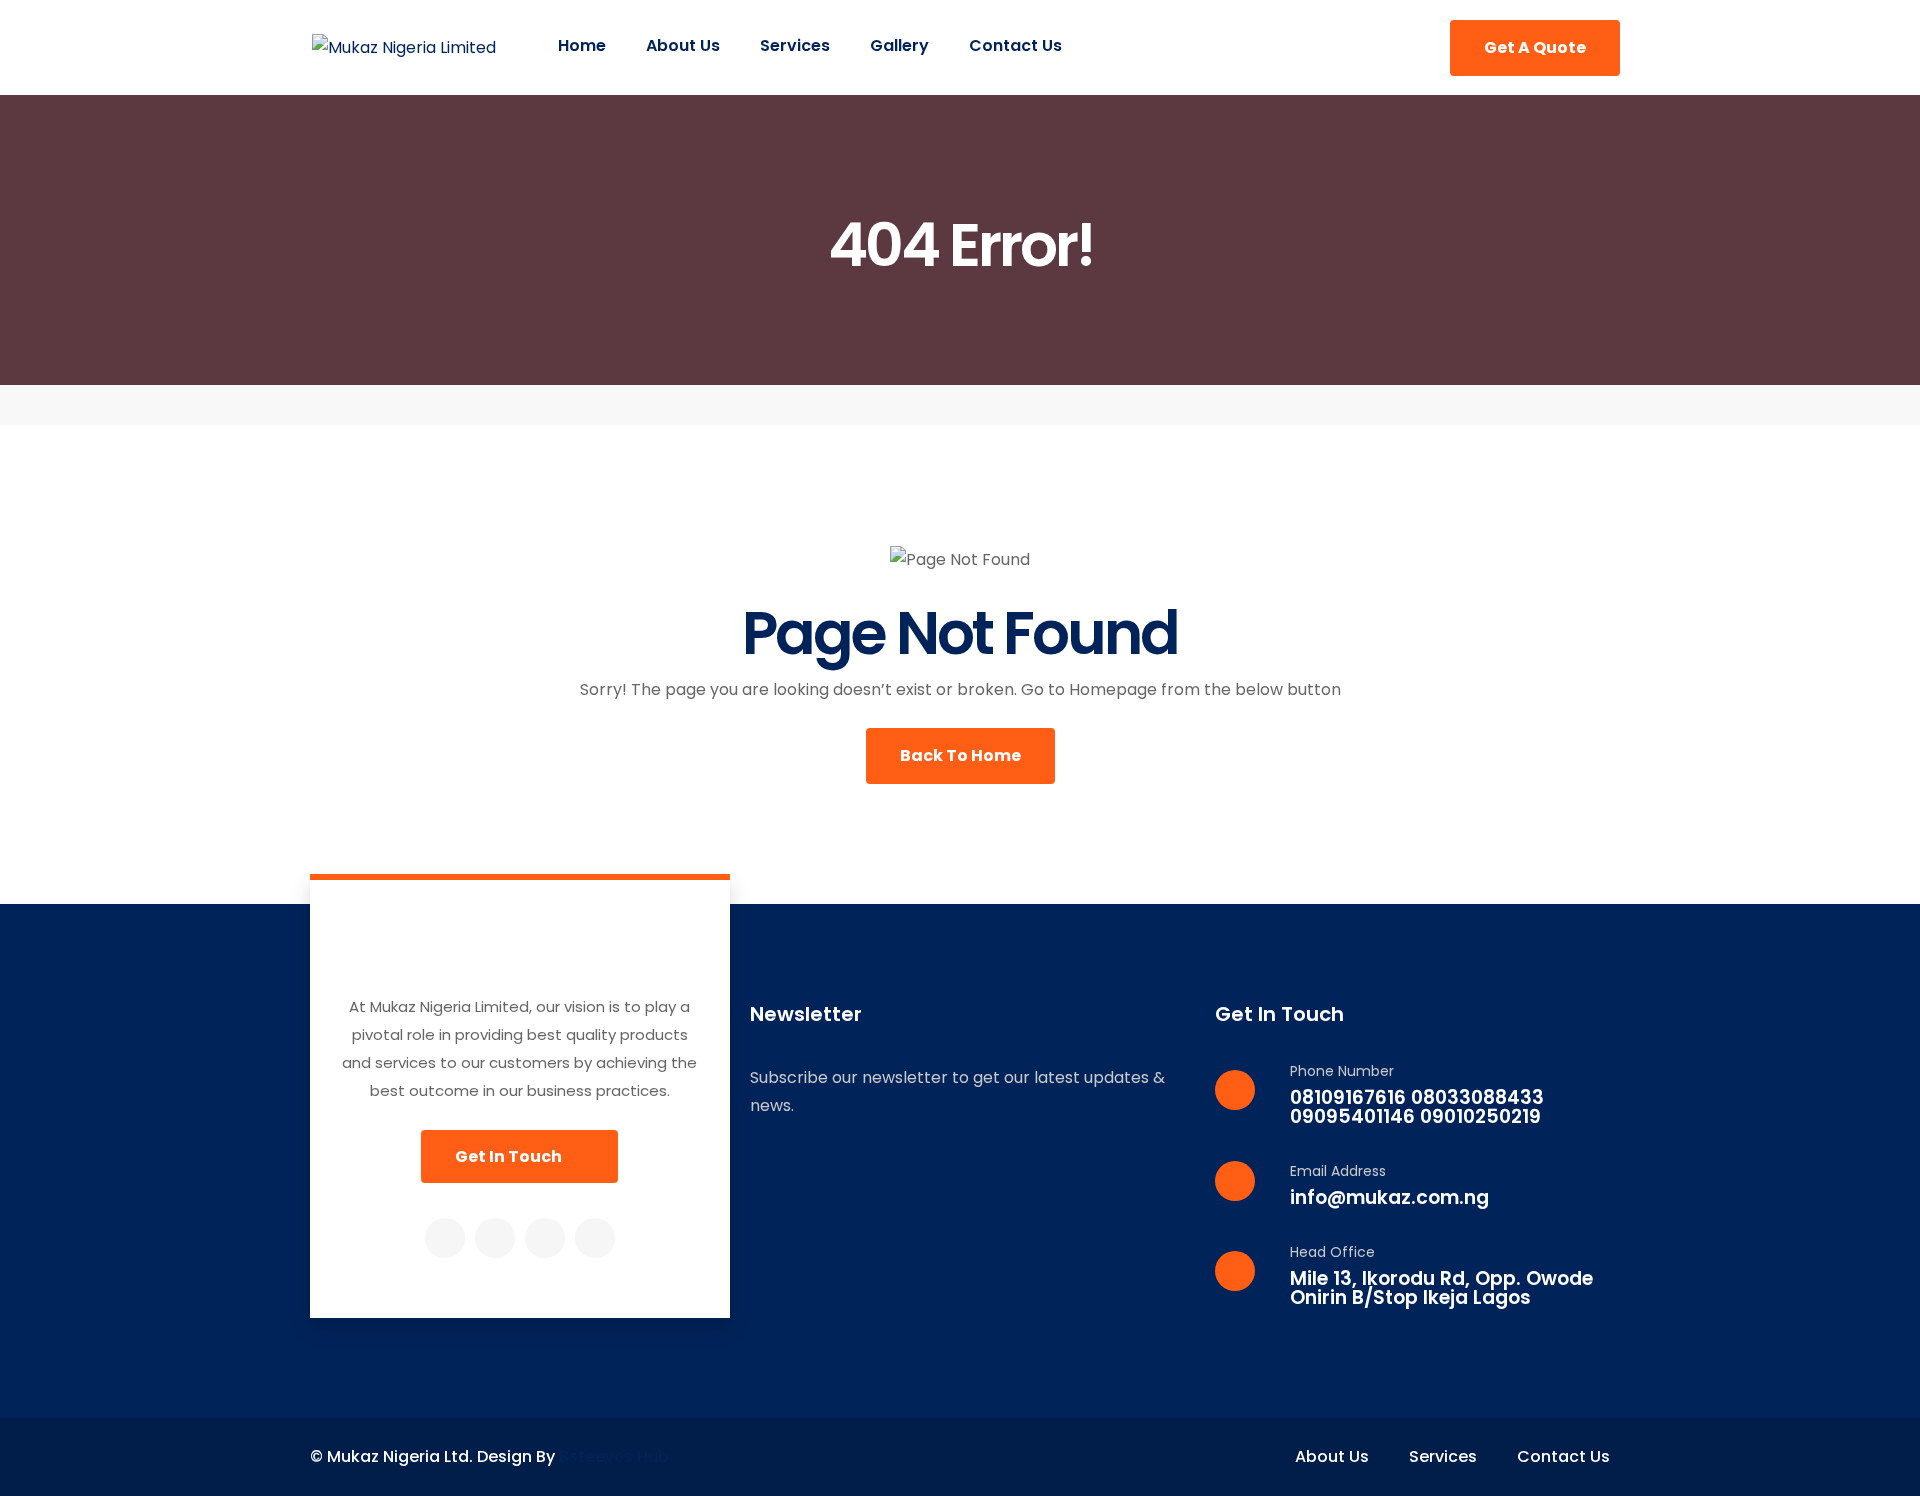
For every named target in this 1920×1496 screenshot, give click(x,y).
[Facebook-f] (445, 1238)
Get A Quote (1535, 47)
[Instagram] (545, 1238)
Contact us (1015, 45)
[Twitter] (495, 1238)
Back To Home (960, 755)
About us (683, 45)
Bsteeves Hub (614, 1456)
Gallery (899, 45)
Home (582, 45)
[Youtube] (595, 1238)
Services (795, 45)
